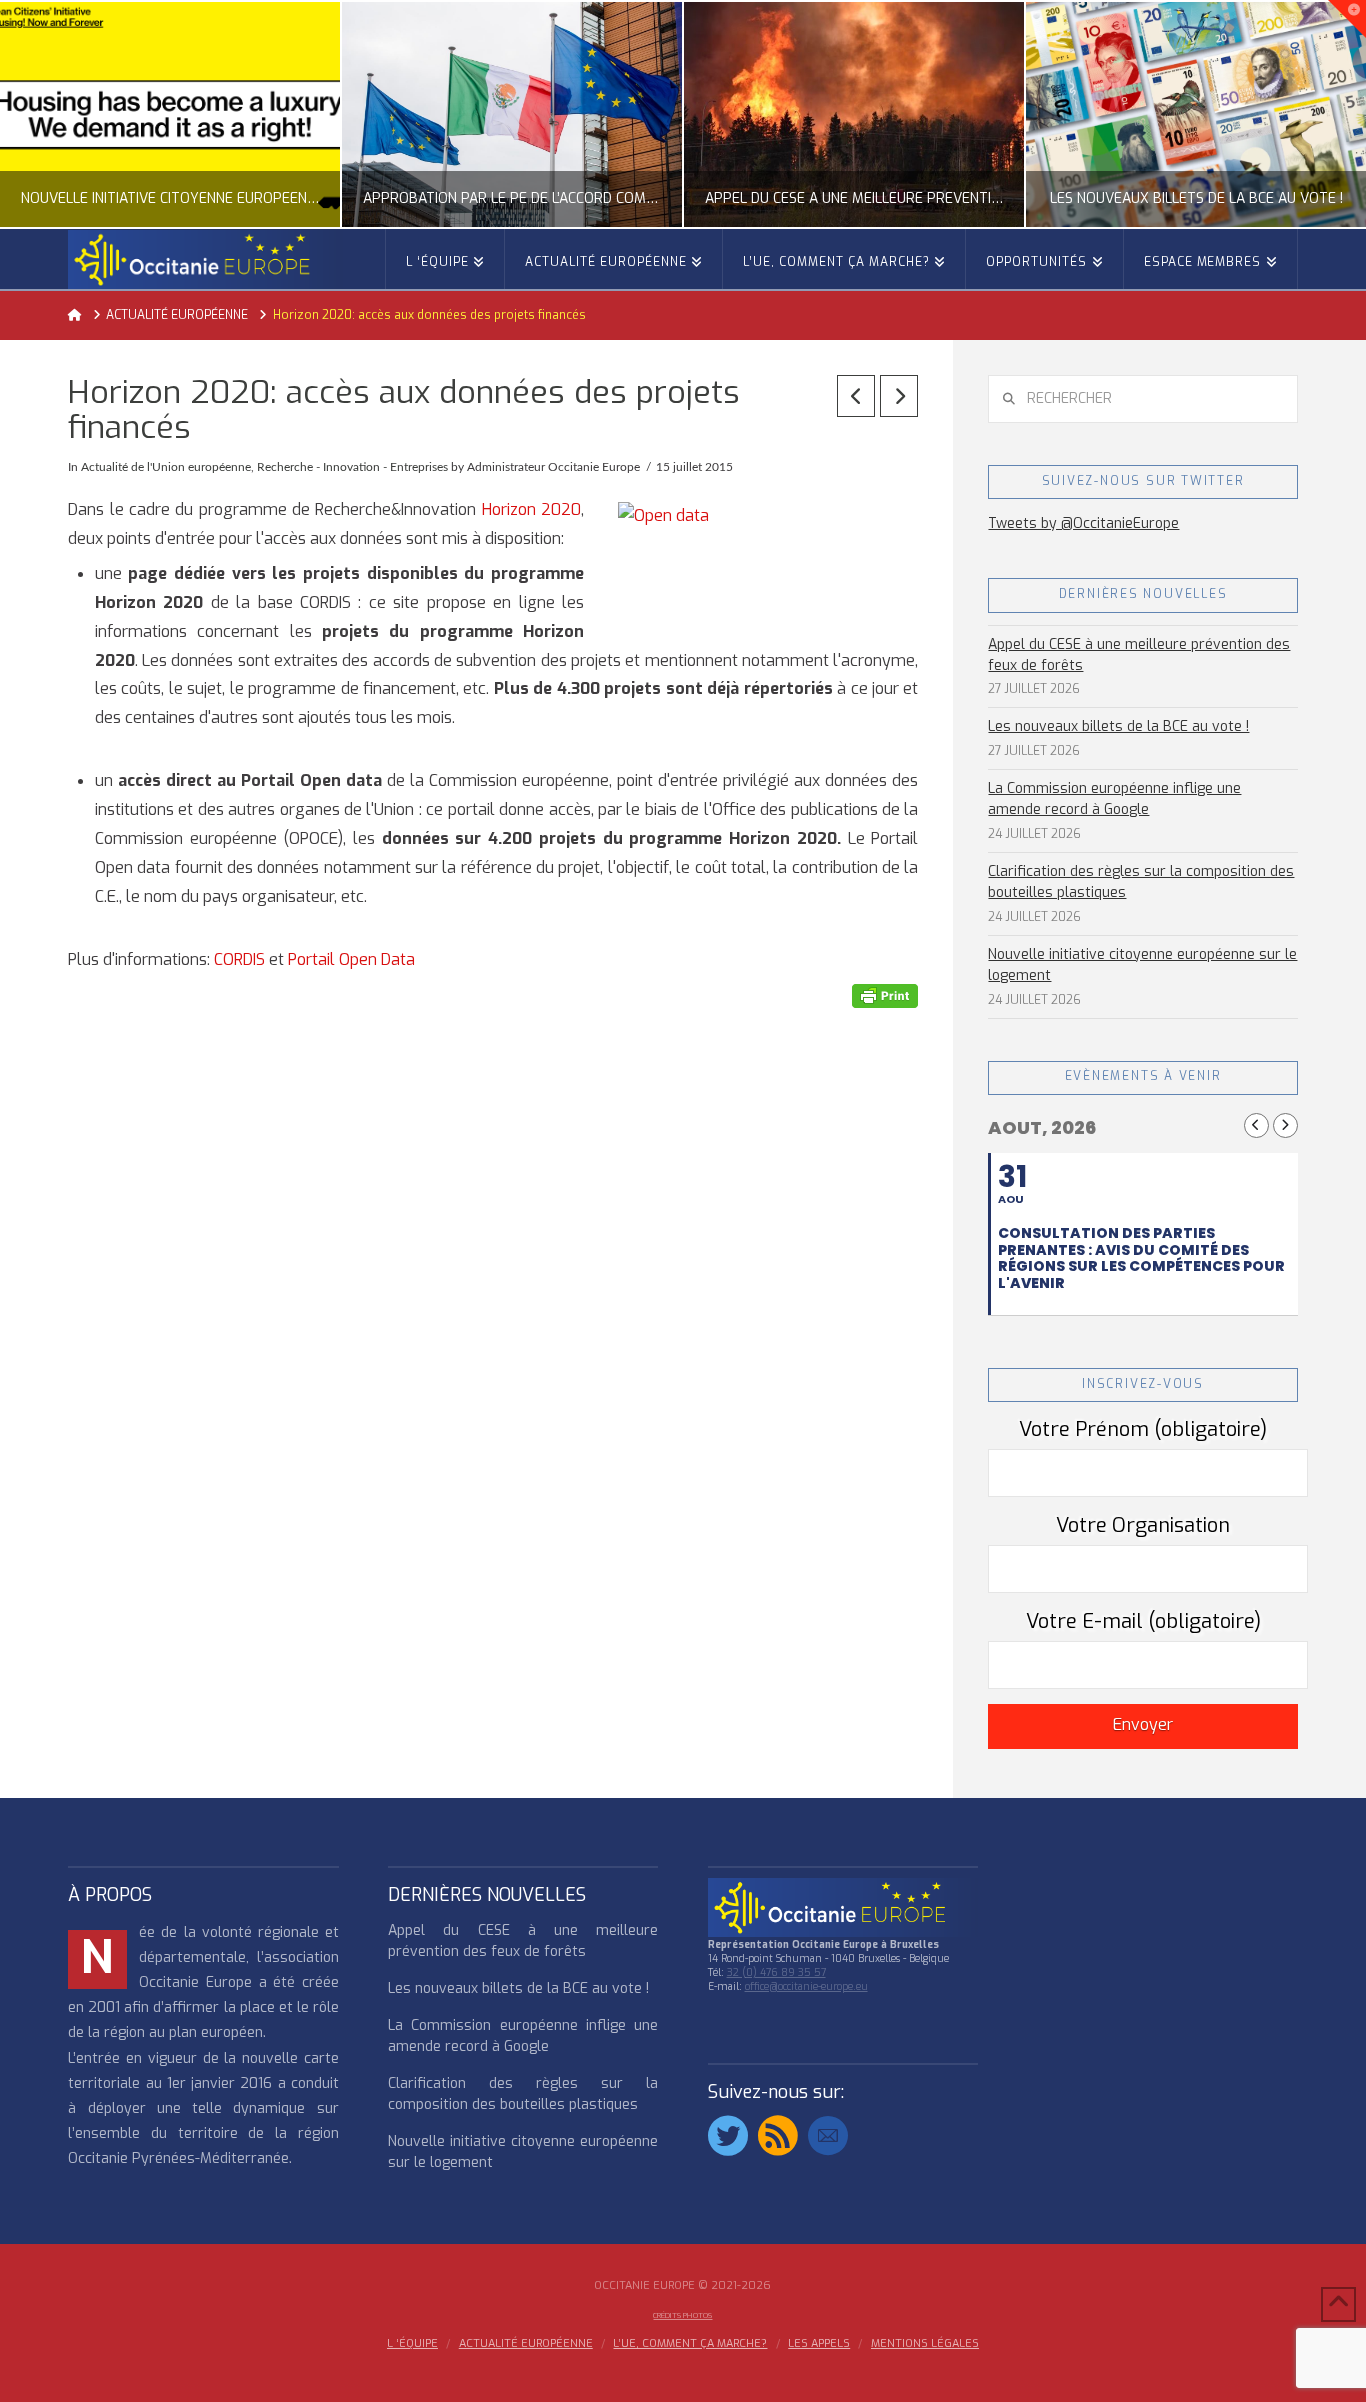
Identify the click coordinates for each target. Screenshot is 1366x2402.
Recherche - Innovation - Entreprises (352, 467)
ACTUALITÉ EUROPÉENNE (526, 2344)
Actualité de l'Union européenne (166, 467)
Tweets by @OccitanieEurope (1083, 523)
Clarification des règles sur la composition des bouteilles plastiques (1141, 882)
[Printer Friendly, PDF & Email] (885, 995)
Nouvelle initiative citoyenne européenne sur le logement (1142, 965)
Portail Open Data (351, 959)
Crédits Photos (682, 2315)
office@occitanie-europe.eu (806, 1986)
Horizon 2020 (531, 509)
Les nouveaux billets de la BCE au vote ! (1118, 726)
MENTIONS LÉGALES (925, 2344)
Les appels (819, 2344)
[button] (1347, 19)
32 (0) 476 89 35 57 (776, 1972)
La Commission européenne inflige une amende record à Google (1114, 799)
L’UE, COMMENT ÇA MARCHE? (690, 2344)
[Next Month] (1285, 1125)
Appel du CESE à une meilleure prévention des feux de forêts (1139, 655)
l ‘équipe (412, 2344)
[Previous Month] (1256, 1125)
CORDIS (239, 959)
